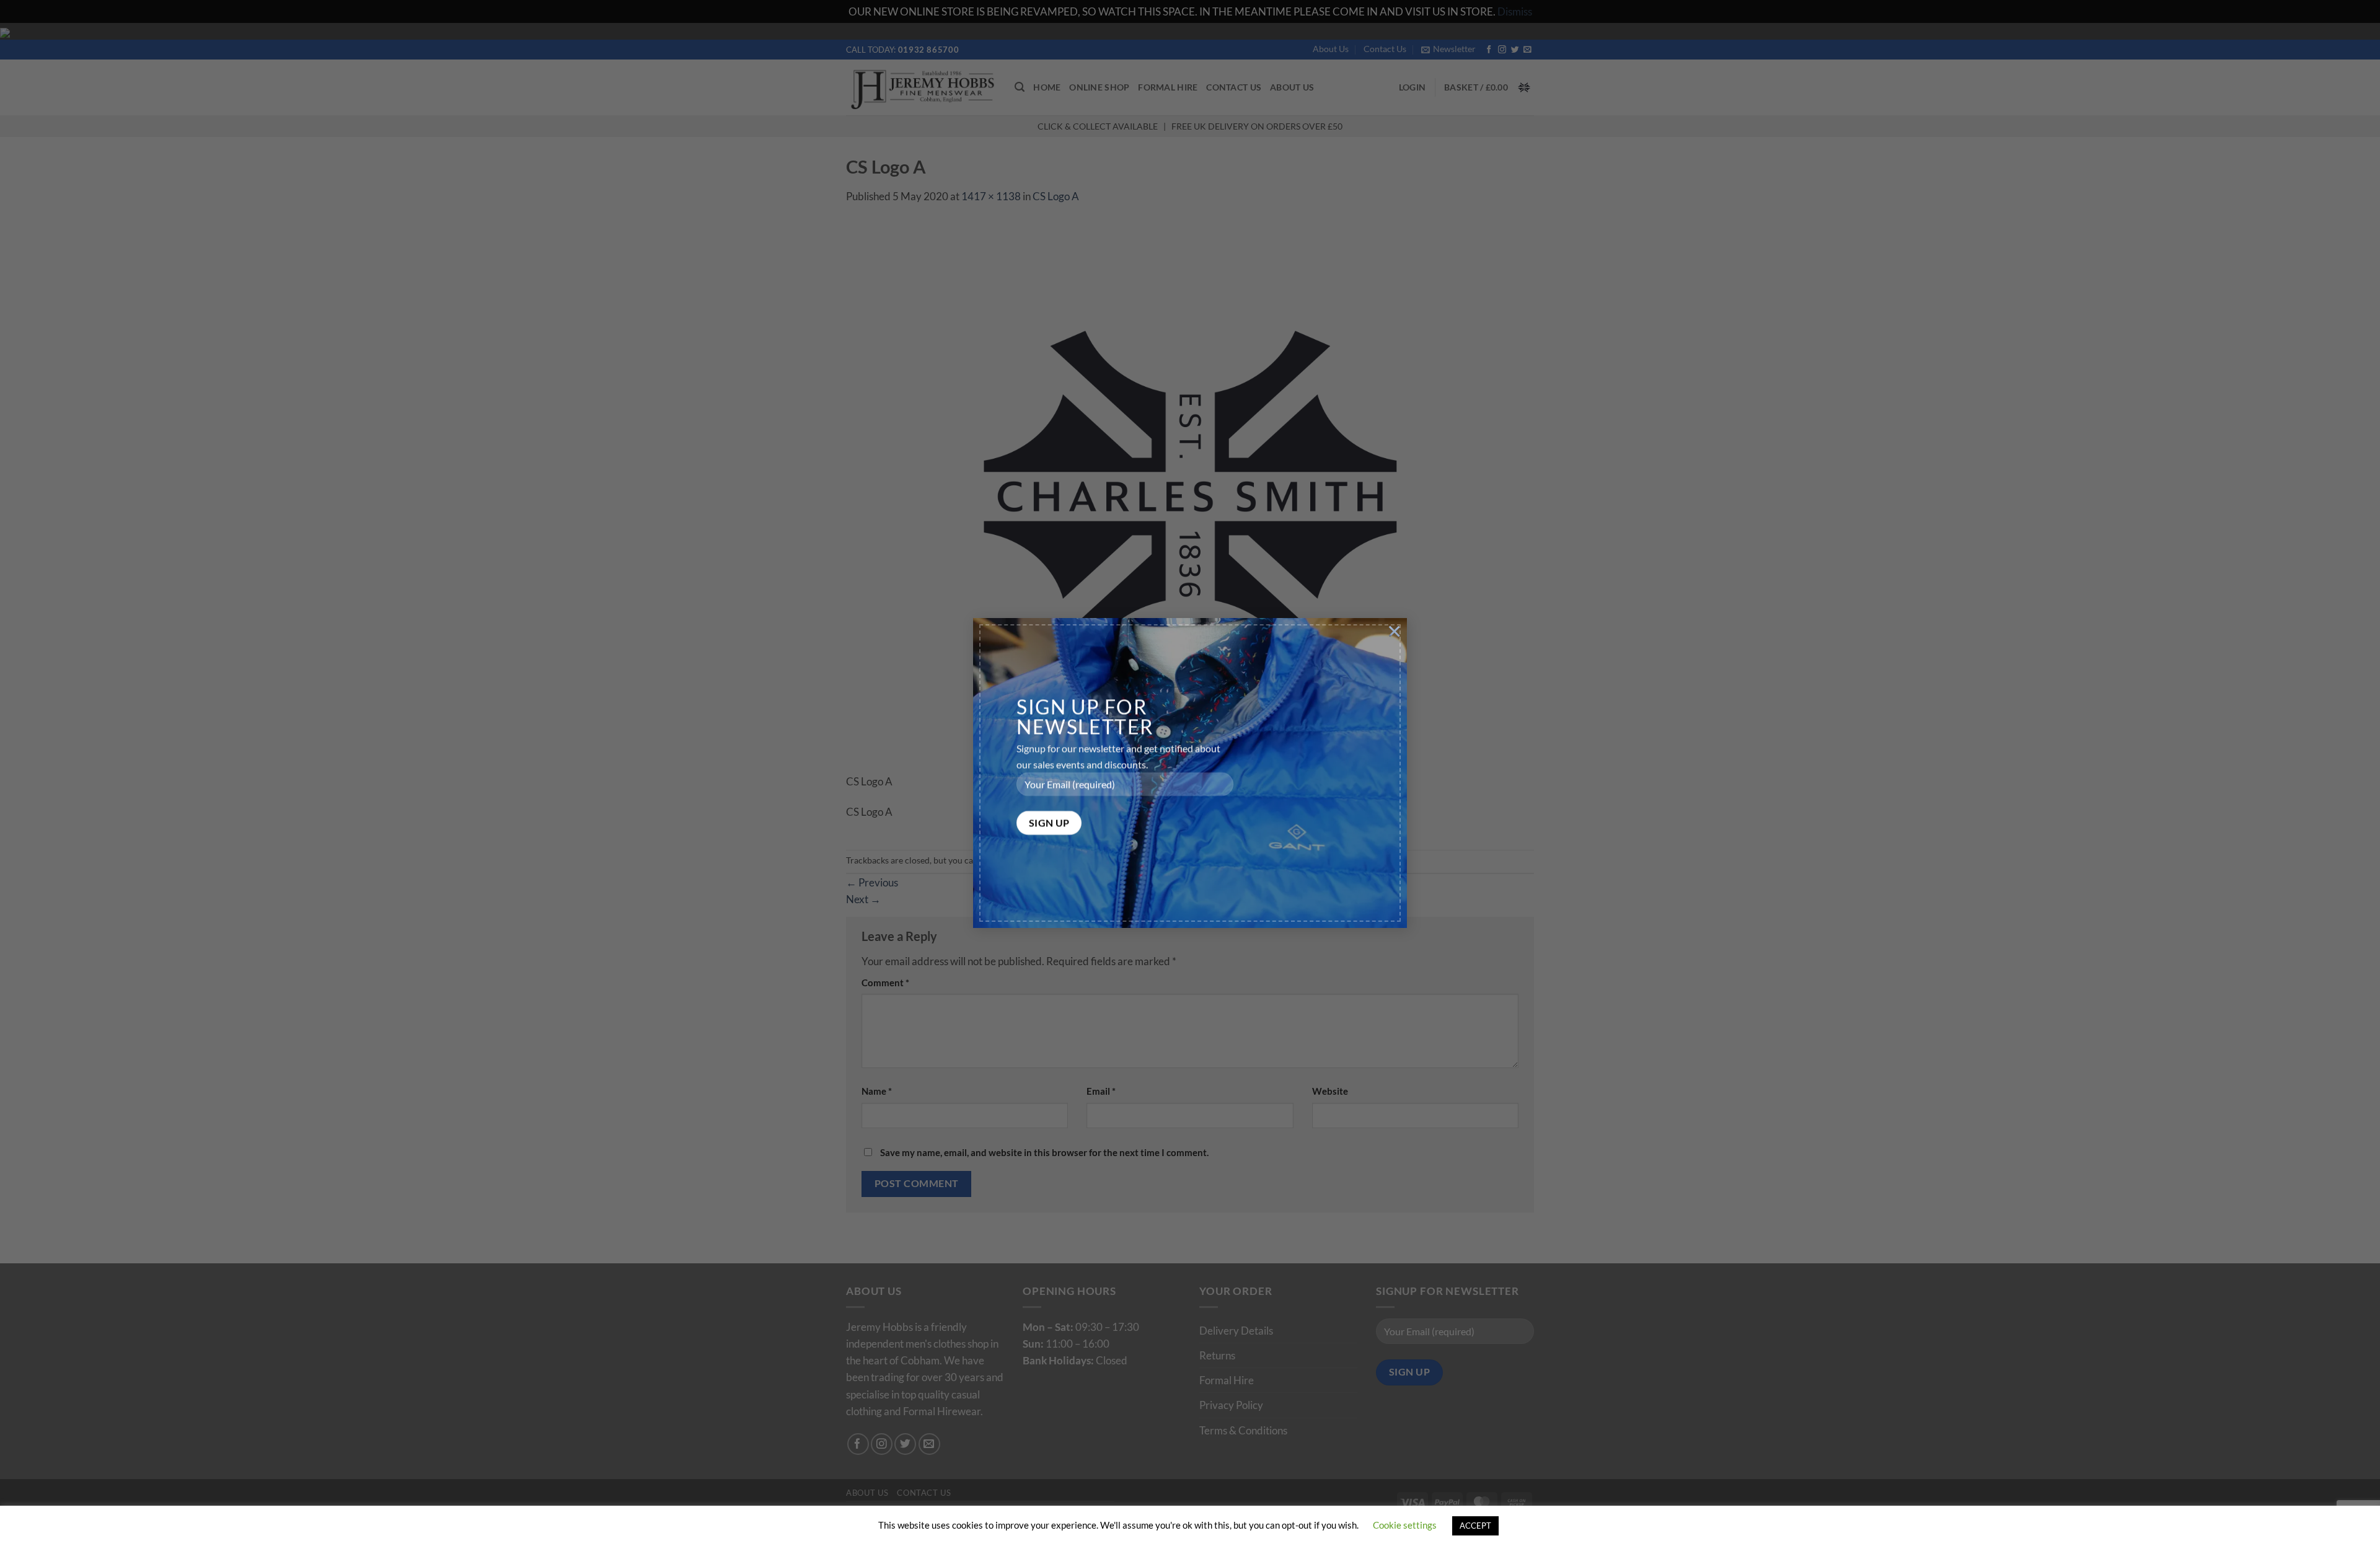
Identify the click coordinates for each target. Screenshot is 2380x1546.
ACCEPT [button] (1475, 1526)
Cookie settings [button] (1405, 1525)
